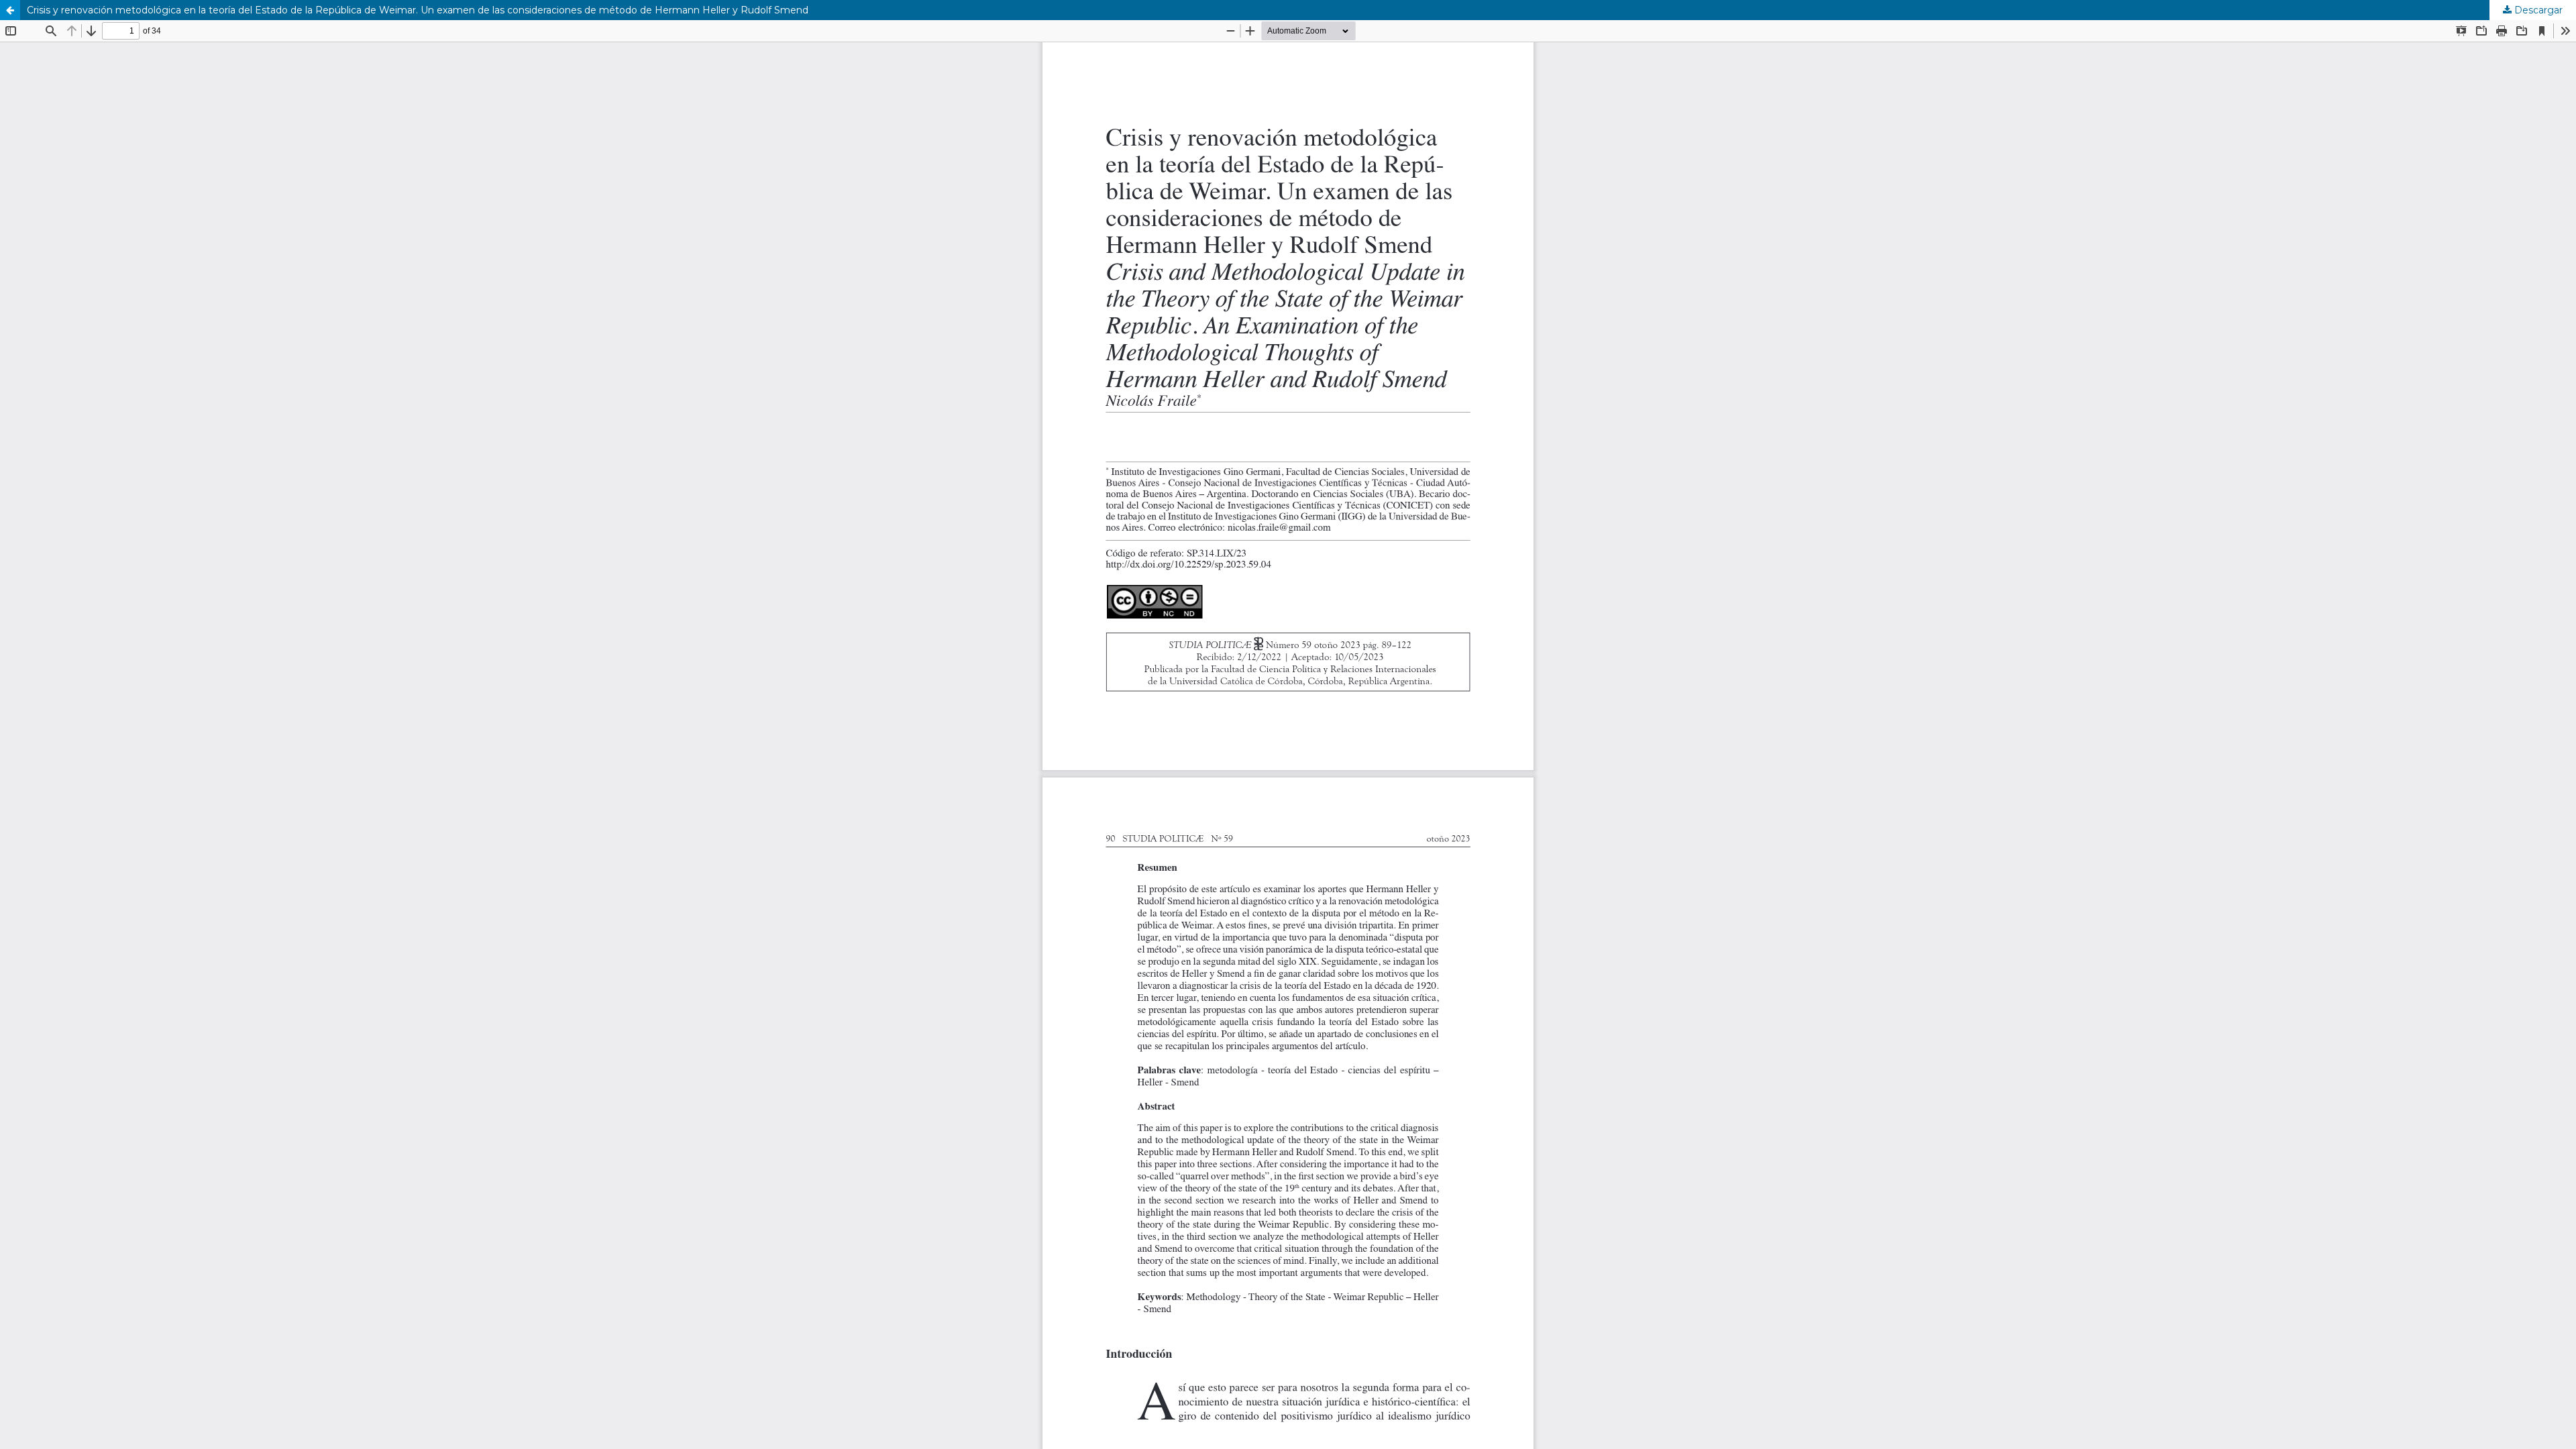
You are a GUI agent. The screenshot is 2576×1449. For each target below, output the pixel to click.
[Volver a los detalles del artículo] (10, 10)
